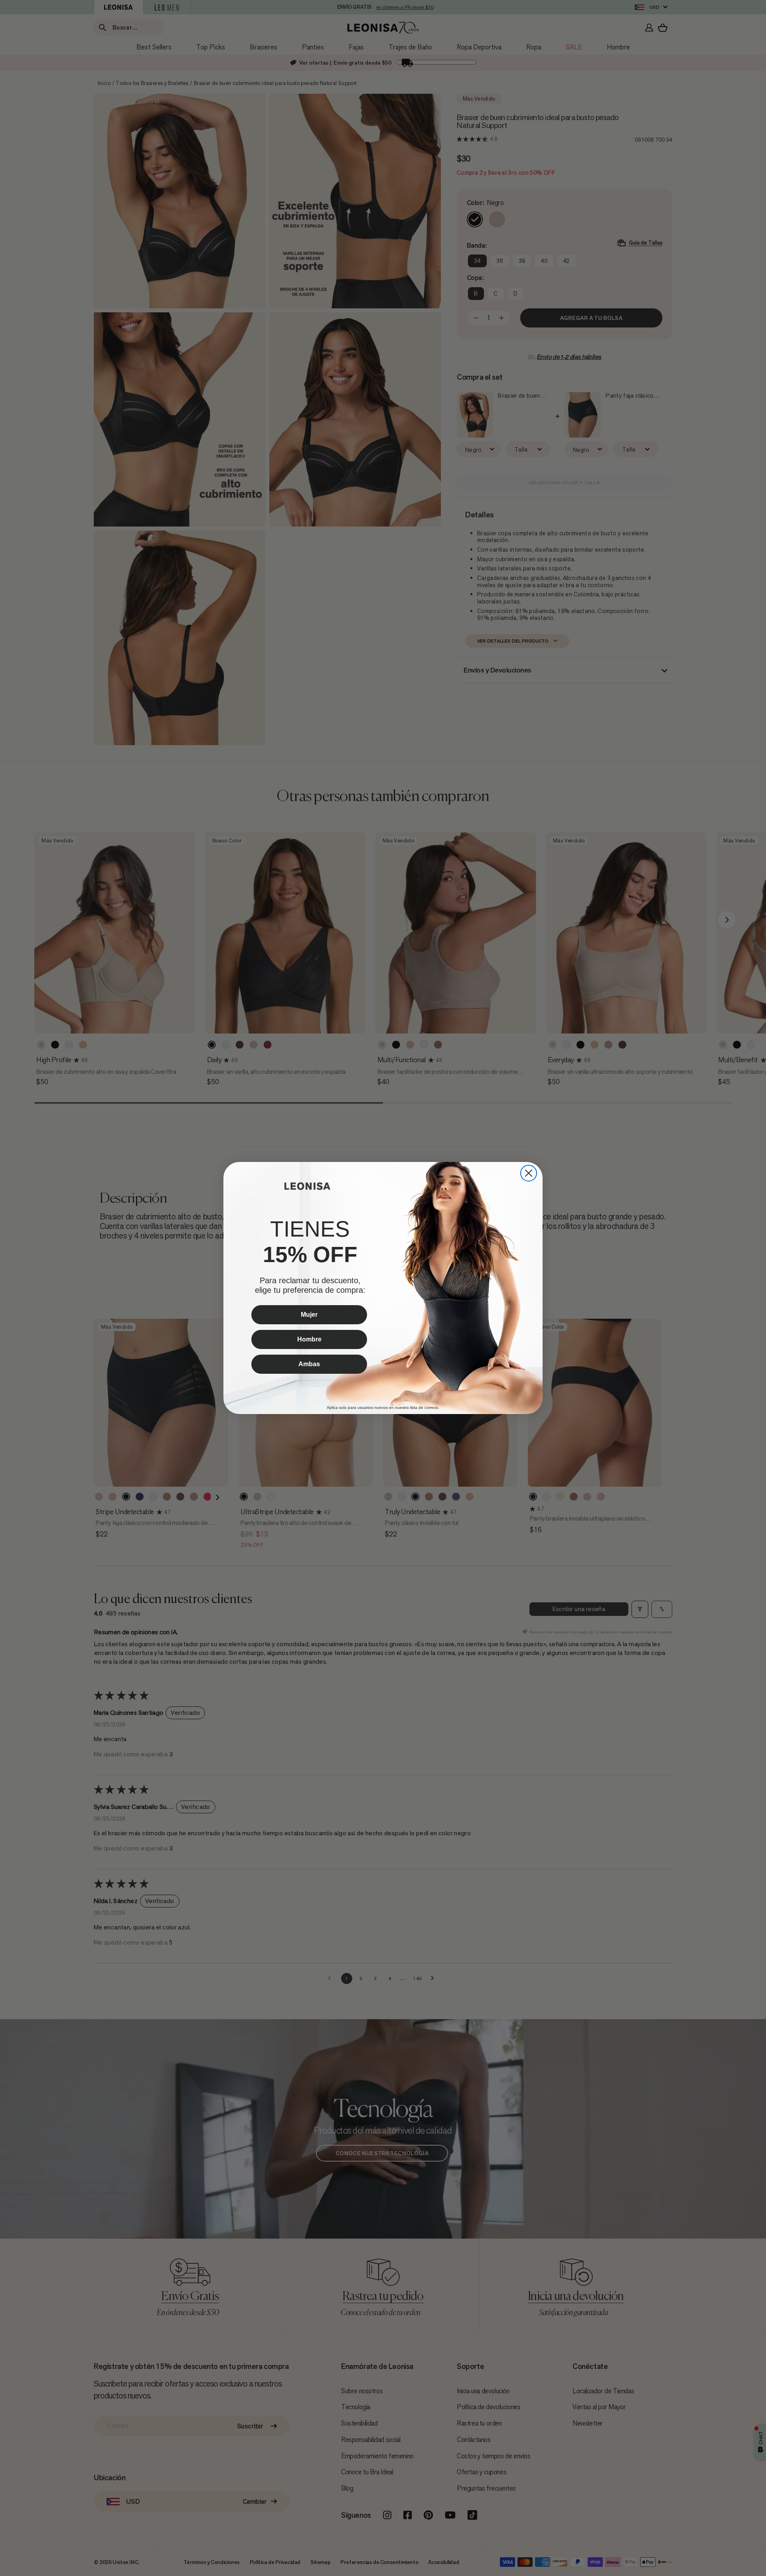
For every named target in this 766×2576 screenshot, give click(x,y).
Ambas (309, 1364)
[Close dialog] (529, 1173)
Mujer (309, 1315)
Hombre (309, 1339)
